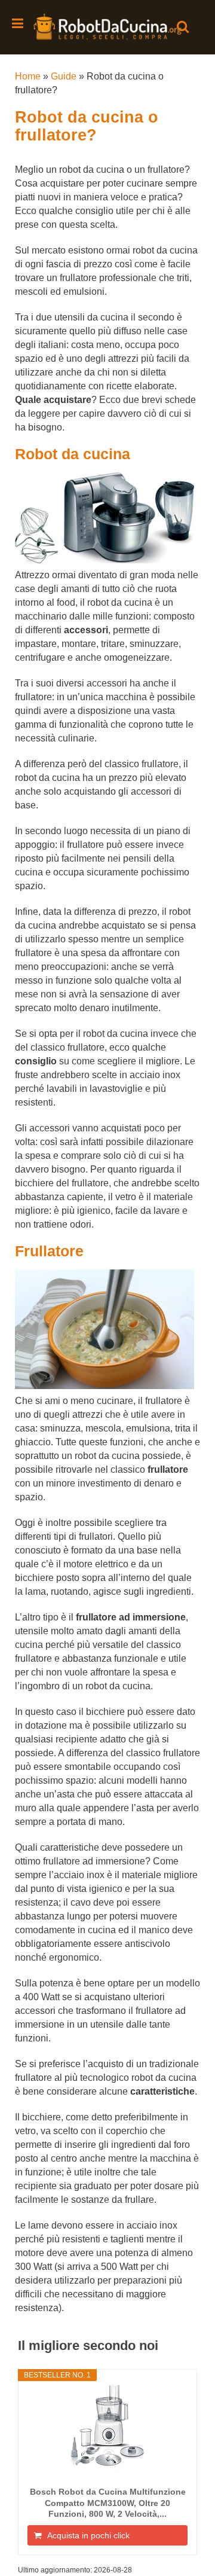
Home (28, 76)
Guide (64, 76)
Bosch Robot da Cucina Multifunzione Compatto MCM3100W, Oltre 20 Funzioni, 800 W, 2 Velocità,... (108, 2502)
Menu (19, 23)
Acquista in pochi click (88, 2535)
